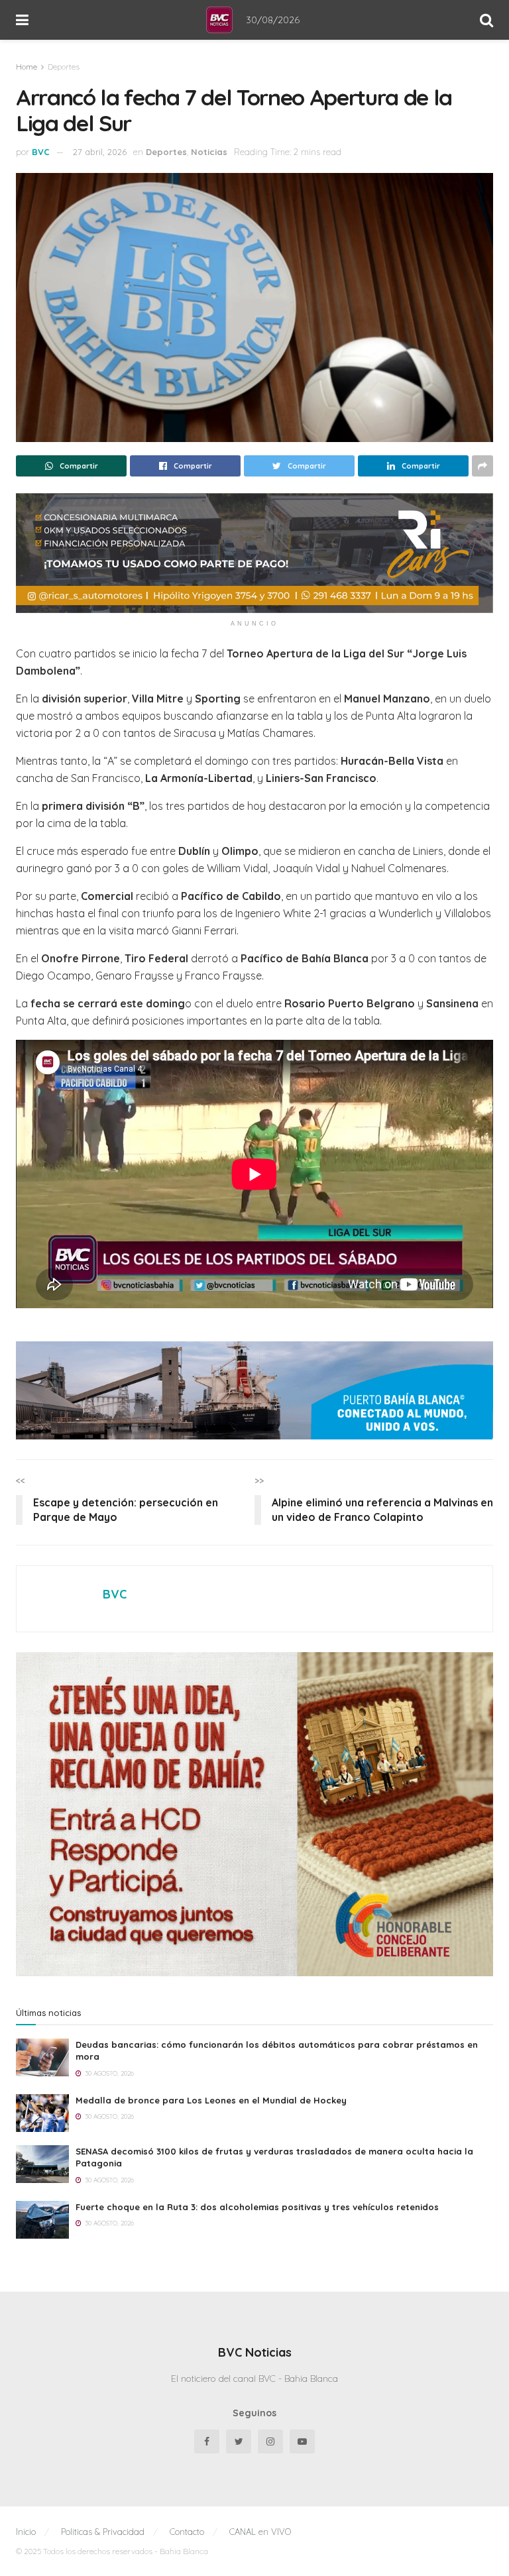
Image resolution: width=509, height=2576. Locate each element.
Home (27, 67)
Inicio (26, 2532)
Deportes (64, 67)
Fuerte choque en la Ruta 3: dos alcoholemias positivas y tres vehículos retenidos (257, 2207)
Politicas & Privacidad (103, 2532)
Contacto (187, 2532)
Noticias (209, 152)
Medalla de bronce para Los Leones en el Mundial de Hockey (211, 2100)
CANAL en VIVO (260, 2532)
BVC (41, 152)
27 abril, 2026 (100, 152)
